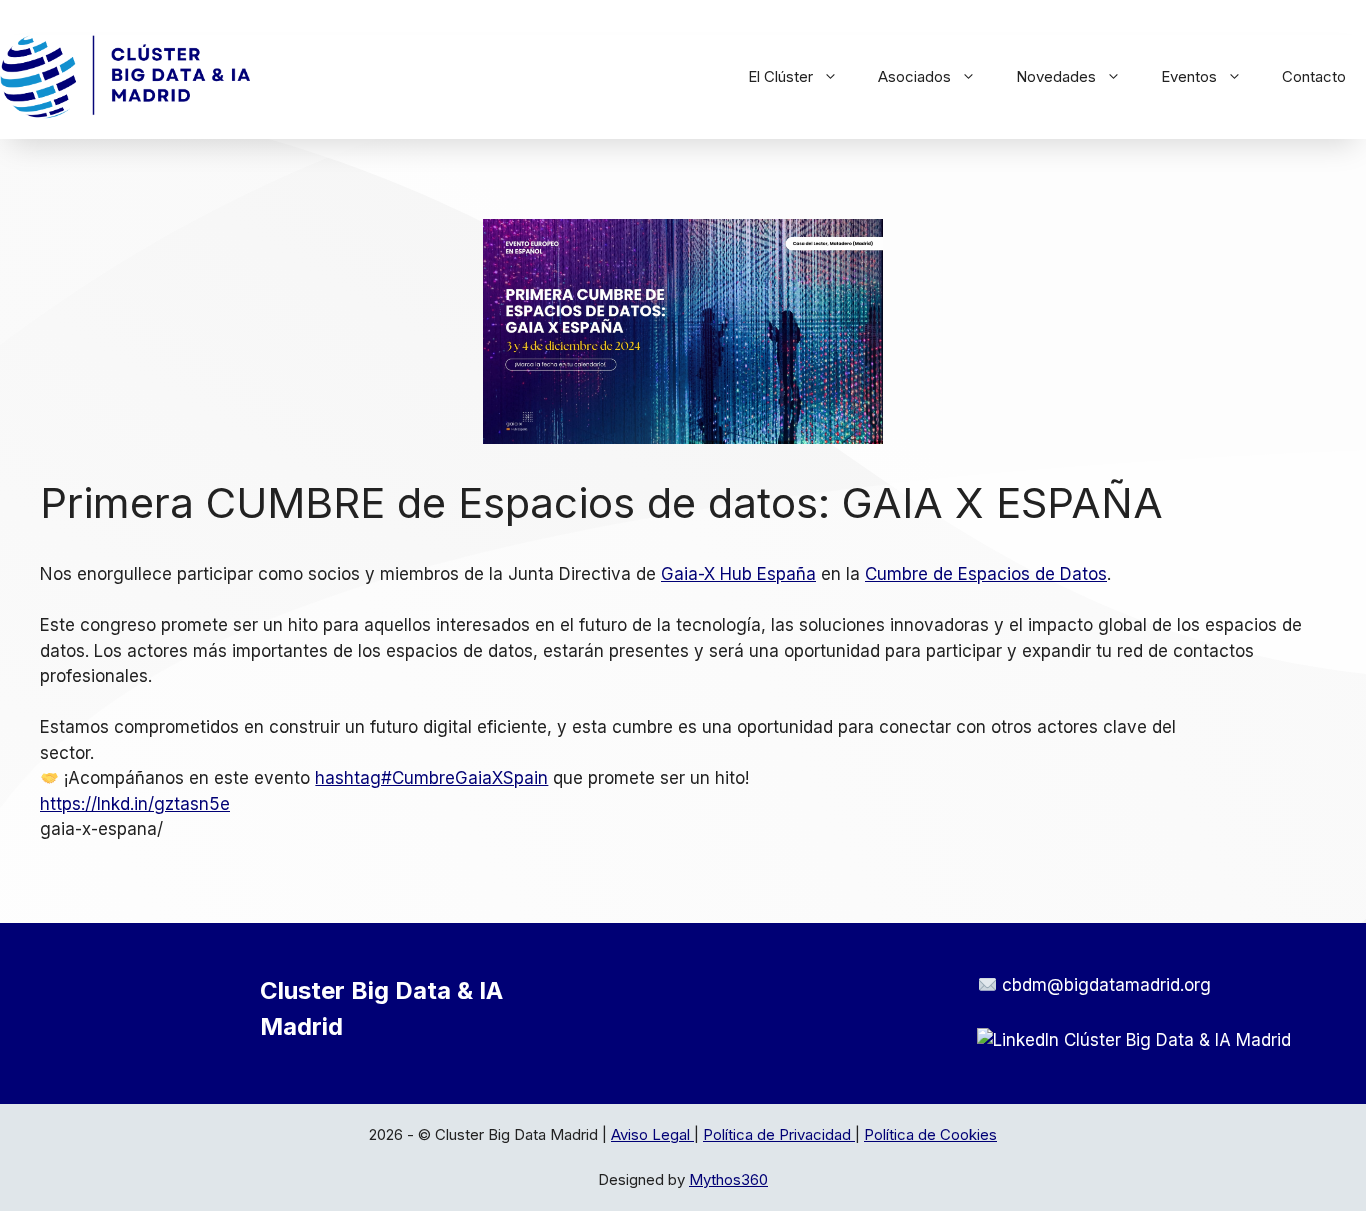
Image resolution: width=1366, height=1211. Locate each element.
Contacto (1314, 76)
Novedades (1056, 76)
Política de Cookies (930, 1134)
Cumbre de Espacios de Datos (986, 574)
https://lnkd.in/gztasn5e (135, 804)
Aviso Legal (652, 1134)
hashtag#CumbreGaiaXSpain (431, 778)
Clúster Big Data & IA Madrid (1177, 1040)
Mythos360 (728, 1179)
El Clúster (780, 76)
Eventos (1189, 76)
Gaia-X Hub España (738, 574)
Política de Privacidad (779, 1134)
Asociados (914, 76)
